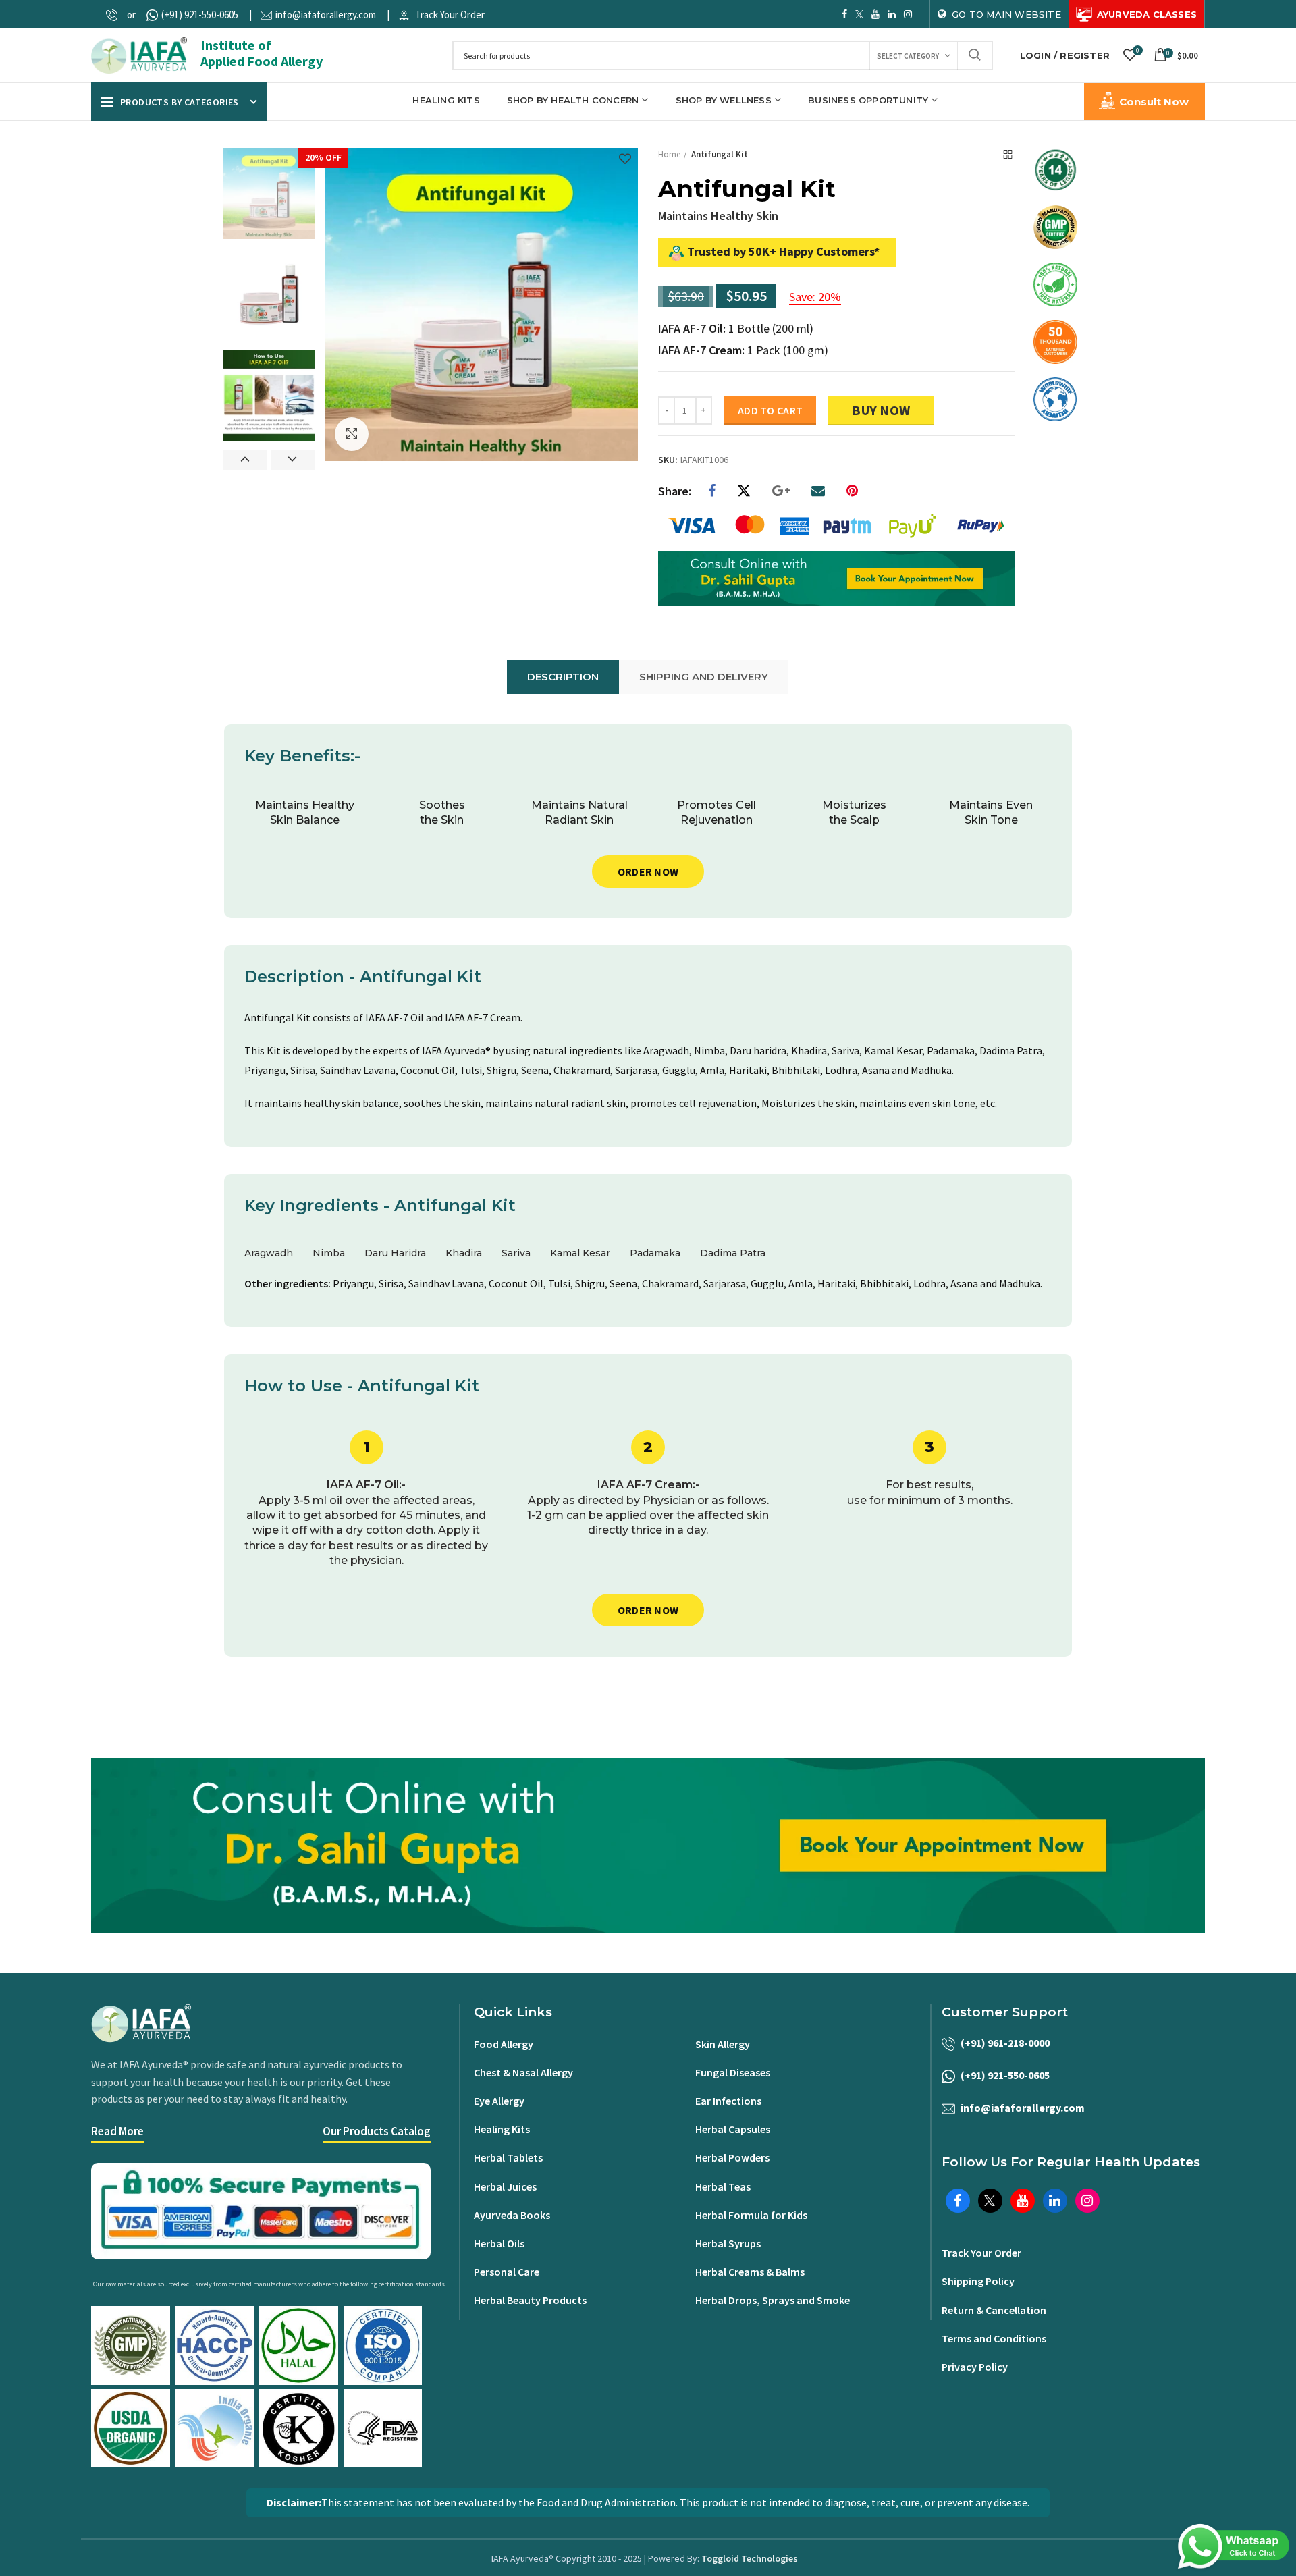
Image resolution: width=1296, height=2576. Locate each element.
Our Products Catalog (377, 2131)
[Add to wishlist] (625, 160)
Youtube (875, 14)
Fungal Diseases (733, 2072)
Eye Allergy (499, 2101)
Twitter (859, 14)
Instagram (908, 14)
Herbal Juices (505, 2186)
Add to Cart (770, 410)
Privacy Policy (975, 2367)
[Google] (781, 491)
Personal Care (507, 2272)
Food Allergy (504, 2044)
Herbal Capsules (733, 2129)
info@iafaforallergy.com (326, 15)
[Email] (818, 491)
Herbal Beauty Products (530, 2300)
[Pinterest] (852, 491)
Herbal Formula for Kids (751, 2215)
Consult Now (1154, 102)
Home (669, 154)
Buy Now (881, 410)
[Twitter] (744, 491)
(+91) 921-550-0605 (200, 15)
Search (975, 55)
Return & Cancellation (994, 2310)
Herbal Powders (732, 2157)
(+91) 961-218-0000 (1005, 2043)
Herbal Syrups (728, 2243)
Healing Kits (502, 2129)
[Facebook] (712, 491)
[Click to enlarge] (352, 434)
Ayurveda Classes (1147, 14)
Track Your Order (450, 15)
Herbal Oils (499, 2243)
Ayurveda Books (512, 2215)
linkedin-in (892, 14)
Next (293, 460)
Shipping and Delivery (704, 677)
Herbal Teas (723, 2186)
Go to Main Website (1006, 14)
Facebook (844, 14)
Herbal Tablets (508, 2157)
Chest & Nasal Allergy (523, 2072)
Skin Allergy (723, 2044)
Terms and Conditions (994, 2338)
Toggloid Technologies (750, 2558)
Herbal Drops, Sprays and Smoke (773, 2300)
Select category (908, 56)
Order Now (648, 871)
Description (563, 677)
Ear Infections (728, 2101)
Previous (245, 460)
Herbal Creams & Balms (750, 2272)
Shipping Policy (978, 2281)
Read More (117, 2131)
